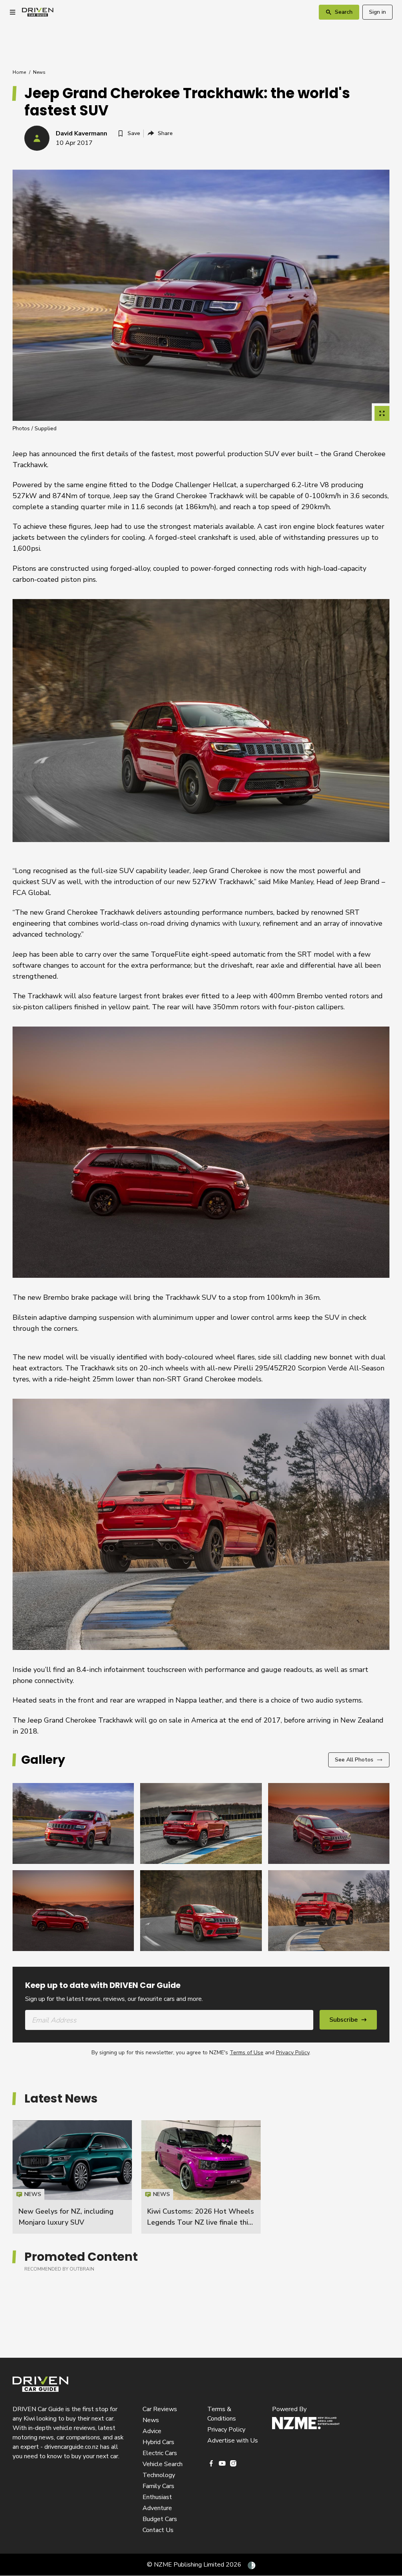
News (39, 72)
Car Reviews (160, 2409)
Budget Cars (160, 2519)
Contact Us (158, 2530)
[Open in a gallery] (382, 413)
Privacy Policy (293, 2053)
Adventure (157, 2508)
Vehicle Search (163, 2464)
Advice (152, 2431)
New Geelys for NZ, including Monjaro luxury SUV (72, 2177)
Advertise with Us (233, 2441)
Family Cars (158, 2486)
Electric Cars (160, 2453)
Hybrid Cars (158, 2442)
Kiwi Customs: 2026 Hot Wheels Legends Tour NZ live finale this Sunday (201, 2222)
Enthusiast (157, 2497)
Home (19, 72)
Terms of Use (247, 2053)
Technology (159, 2475)
